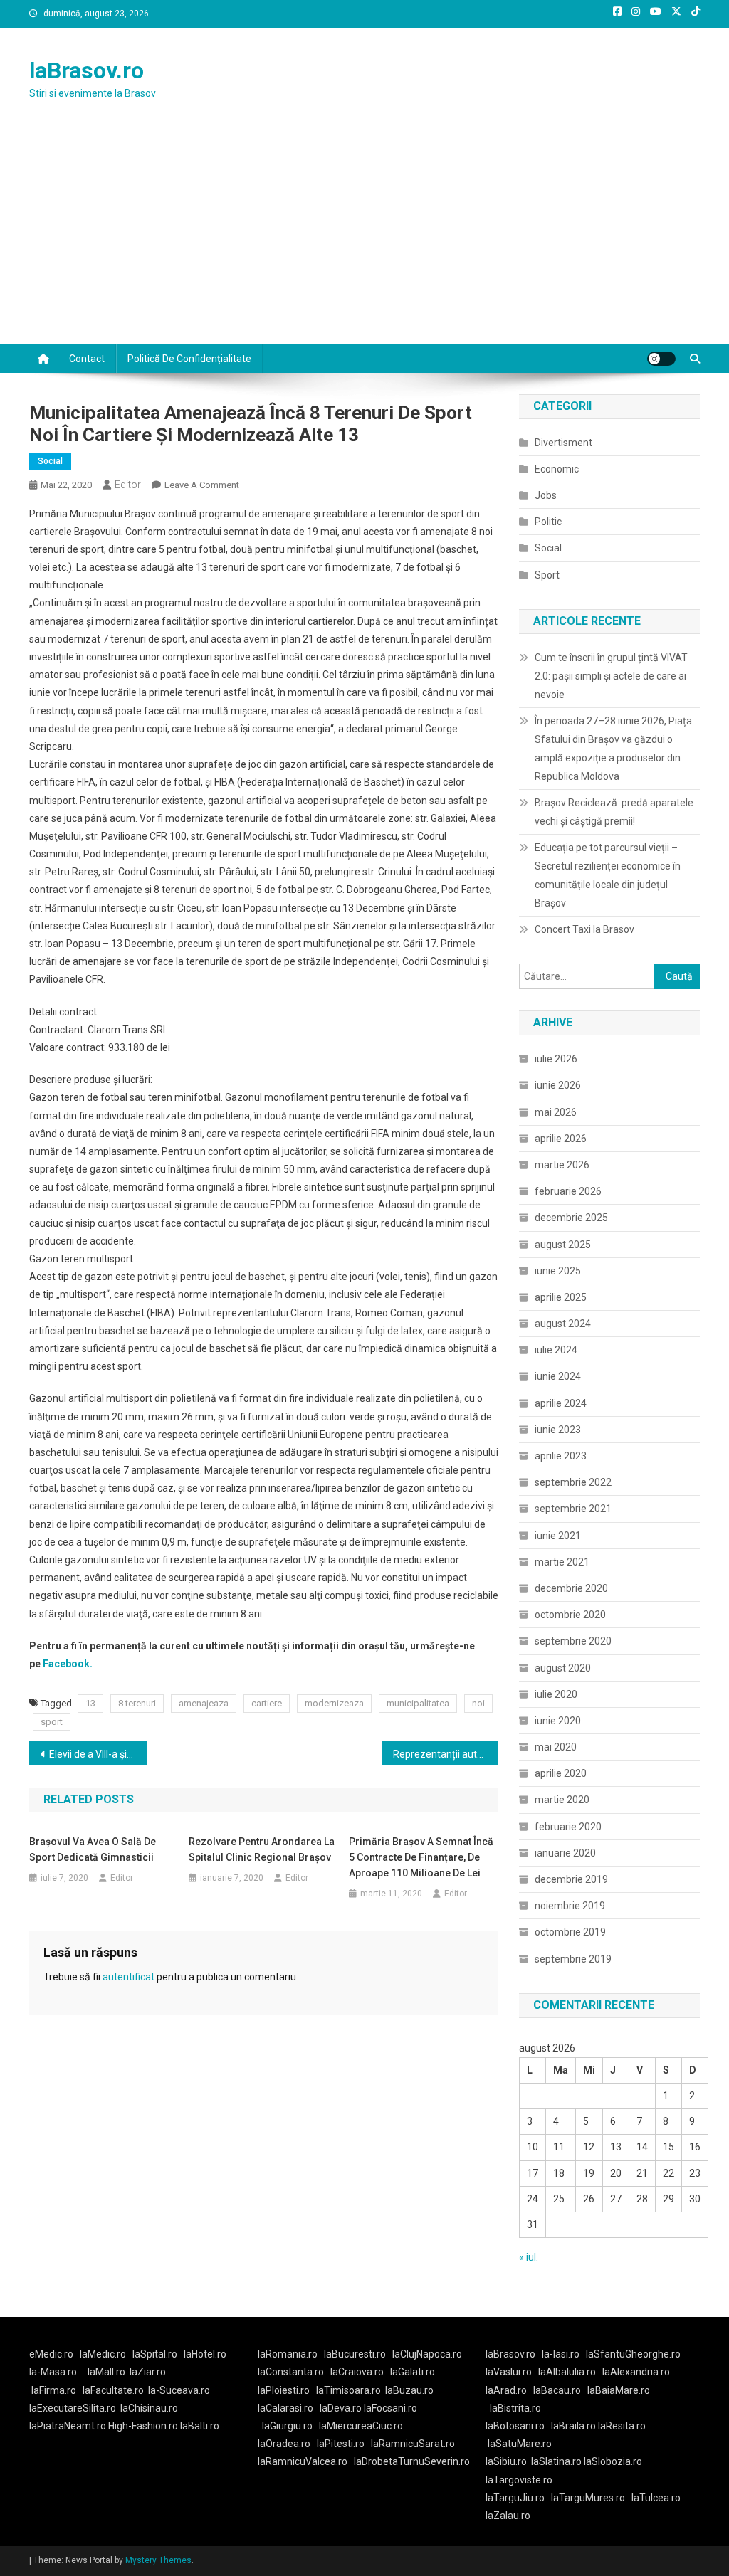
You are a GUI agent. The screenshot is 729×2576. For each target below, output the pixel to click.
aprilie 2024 (561, 1403)
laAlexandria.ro (636, 2372)
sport (52, 1722)
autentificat (129, 1977)
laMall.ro (106, 2372)
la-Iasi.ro (561, 2354)
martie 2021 (562, 1562)
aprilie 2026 (561, 1139)
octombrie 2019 (570, 1932)
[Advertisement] (364, 238)
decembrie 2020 (571, 1588)
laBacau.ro (557, 2390)
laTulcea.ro (656, 2498)
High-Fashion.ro (143, 2426)
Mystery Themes (158, 2560)
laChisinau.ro (149, 2408)
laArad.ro (506, 2390)
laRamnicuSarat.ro (413, 2444)
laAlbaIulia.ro (567, 2372)
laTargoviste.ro (519, 2480)
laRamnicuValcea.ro (303, 2461)
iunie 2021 (558, 1536)
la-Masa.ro (53, 2372)
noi (478, 1703)
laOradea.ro (284, 2444)
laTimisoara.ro (348, 2390)
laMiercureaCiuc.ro (361, 2426)
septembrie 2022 (573, 1482)
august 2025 (563, 1245)
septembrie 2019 (573, 1959)
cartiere (267, 1703)
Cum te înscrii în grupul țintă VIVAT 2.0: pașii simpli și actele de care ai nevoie (611, 676)
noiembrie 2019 (570, 1906)
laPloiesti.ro (284, 2390)
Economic (557, 469)
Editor (128, 485)
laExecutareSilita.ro (73, 2408)
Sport (547, 575)
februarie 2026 (568, 1191)
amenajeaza (204, 1703)
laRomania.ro (288, 2354)
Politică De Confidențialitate (189, 359)
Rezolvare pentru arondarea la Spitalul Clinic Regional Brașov (262, 1849)
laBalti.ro (200, 2426)
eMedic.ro (51, 2354)
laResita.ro (622, 2426)
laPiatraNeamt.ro (68, 2426)
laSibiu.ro (506, 2461)
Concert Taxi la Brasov (584, 929)
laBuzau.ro (409, 2390)
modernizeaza (334, 1703)
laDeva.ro (341, 2408)
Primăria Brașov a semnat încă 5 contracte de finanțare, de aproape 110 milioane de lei (421, 1857)
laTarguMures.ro (588, 2498)
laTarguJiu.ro (518, 2498)
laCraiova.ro (357, 2372)
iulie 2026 (556, 1059)
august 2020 (563, 1668)
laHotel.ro (205, 2354)
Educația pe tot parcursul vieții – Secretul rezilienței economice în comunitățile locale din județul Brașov (608, 875)
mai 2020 (556, 1747)
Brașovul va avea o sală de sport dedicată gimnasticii (93, 1849)
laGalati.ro (413, 2372)
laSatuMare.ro (520, 2444)
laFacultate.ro (113, 2390)
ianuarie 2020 (565, 1853)
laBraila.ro (573, 2426)
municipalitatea (418, 1703)
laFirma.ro (54, 2390)
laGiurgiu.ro (290, 2426)
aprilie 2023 (561, 1456)
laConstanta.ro (291, 2372)
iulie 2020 (556, 1694)
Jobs (546, 495)
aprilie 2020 (561, 1773)
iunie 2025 (558, 1271)
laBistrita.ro (515, 2408)
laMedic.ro (104, 2354)
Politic (548, 522)
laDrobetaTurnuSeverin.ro (412, 2461)
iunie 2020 (558, 1721)
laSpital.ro (155, 2354)
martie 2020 (562, 1800)
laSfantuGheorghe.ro (633, 2354)
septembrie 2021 (573, 1509)
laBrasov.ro (86, 70)
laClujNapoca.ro (427, 2354)
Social (50, 461)
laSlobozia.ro (613, 2461)
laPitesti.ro (341, 2444)
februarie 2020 (568, 1827)
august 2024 (563, 1324)
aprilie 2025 (561, 1297)
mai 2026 (556, 1112)
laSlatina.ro (556, 2461)
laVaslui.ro (512, 2372)
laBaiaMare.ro (619, 2390)
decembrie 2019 (571, 1879)
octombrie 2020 (570, 1615)
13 (90, 1703)
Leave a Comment (202, 485)
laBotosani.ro (515, 2426)
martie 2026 (562, 1165)
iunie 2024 (558, 1376)
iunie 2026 (558, 1085)
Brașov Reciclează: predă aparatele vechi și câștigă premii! (614, 812)
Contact (87, 359)
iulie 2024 (556, 1350)
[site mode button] (661, 359)
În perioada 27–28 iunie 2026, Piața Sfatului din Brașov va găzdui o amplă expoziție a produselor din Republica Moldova (613, 749)
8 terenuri (137, 1703)
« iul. (529, 2257)
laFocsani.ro (390, 2408)
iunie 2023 (558, 1430)
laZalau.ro (508, 2516)
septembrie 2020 (573, 1641)
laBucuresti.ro (355, 2354)
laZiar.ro (148, 2372)
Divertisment (563, 443)
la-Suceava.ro (179, 2390)
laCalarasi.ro (285, 2408)
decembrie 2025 (571, 1218)
